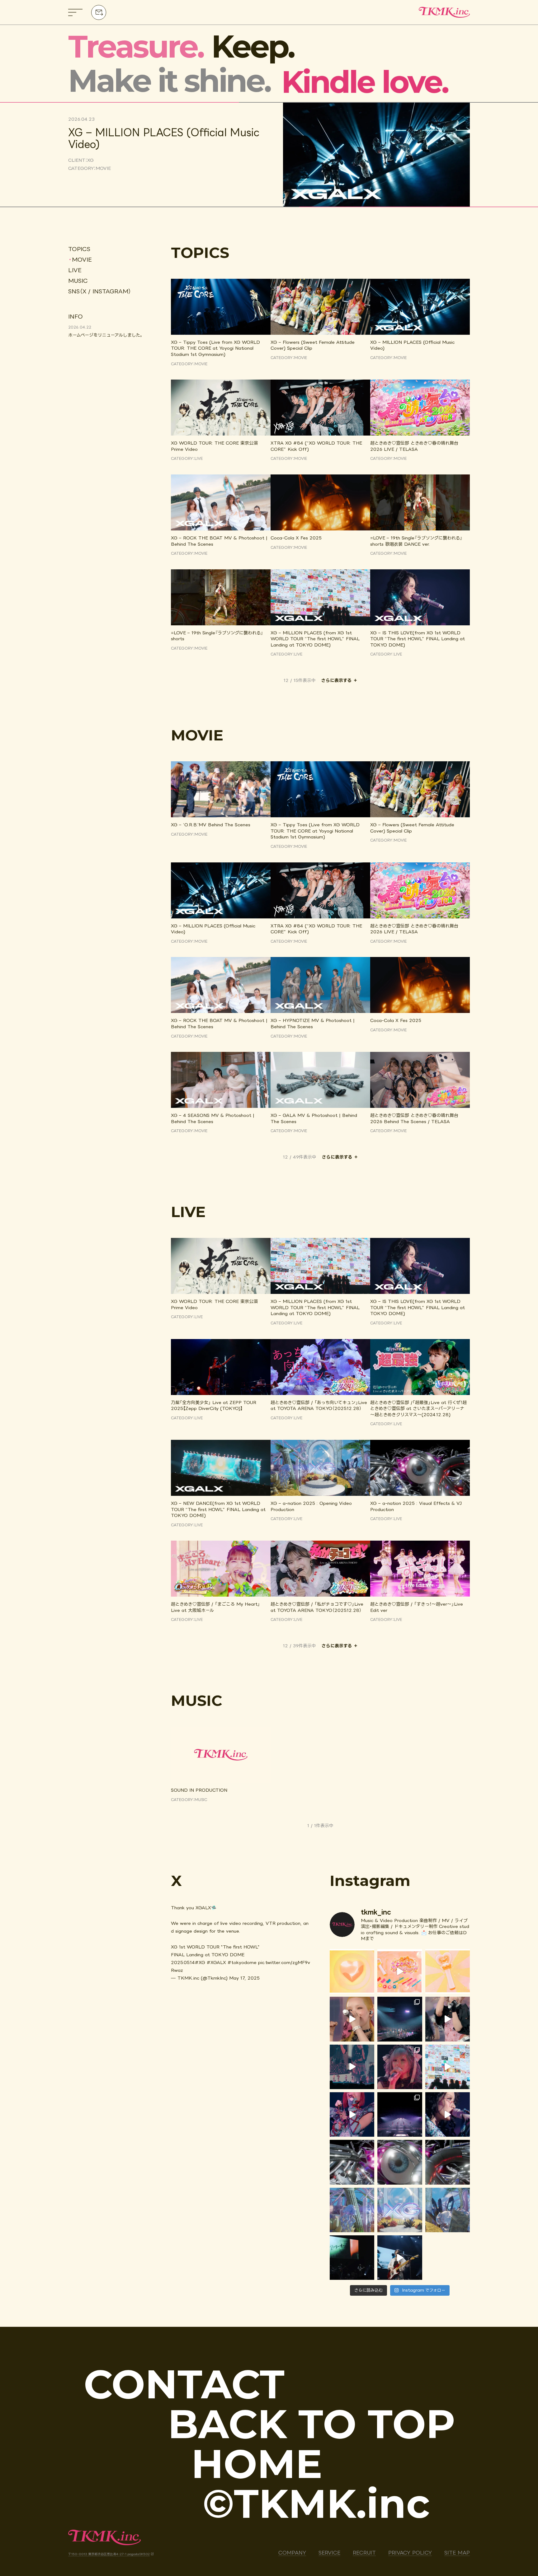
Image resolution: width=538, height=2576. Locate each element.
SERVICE (329, 2553)
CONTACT (184, 2384)
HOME (257, 2464)
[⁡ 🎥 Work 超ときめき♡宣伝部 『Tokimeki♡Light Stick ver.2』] (352, 1971)
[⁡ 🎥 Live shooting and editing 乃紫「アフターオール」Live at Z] (352, 2258)
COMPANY (292, 2553)
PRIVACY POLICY (410, 2553)
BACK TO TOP (311, 2424)
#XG (200, 1962)
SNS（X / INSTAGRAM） (100, 291)
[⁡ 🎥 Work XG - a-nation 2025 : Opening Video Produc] (352, 2210)
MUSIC (78, 281)
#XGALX (216, 1962)
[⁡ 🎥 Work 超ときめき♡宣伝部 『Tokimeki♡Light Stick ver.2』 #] (400, 1971)
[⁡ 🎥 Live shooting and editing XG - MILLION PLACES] (352, 2067)
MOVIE (82, 259)
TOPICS (79, 249)
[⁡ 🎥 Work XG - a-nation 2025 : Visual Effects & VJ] (352, 2162)
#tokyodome (242, 1962)
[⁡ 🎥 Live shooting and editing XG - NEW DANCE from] (352, 2019)
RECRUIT (364, 2553)
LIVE (75, 270)
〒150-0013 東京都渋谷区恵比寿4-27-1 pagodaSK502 (109, 2554)
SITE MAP (457, 2553)
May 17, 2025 (244, 1978)
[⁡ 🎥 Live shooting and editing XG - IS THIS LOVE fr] (352, 2114)
